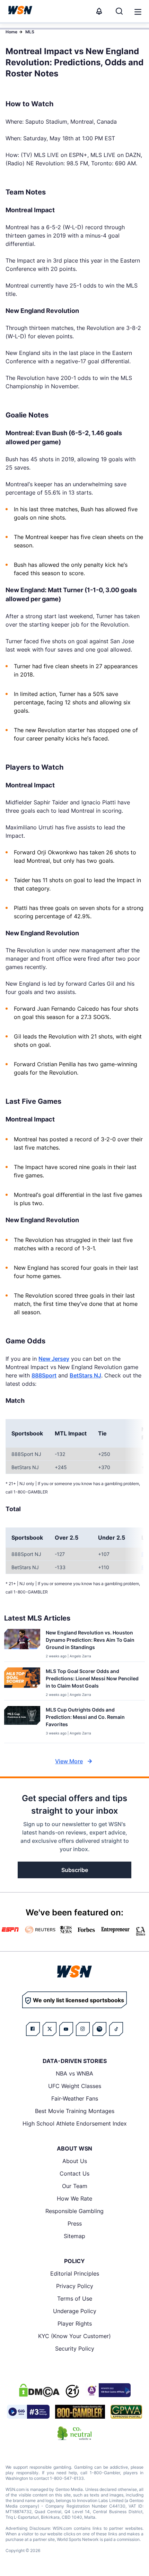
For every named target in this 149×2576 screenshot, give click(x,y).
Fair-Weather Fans (75, 2098)
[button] (138, 12)
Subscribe (75, 1870)
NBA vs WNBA (74, 2073)
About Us (75, 2161)
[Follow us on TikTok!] (116, 2029)
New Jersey (54, 1359)
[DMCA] (39, 2390)
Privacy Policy (75, 2286)
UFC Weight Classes (75, 2086)
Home (11, 32)
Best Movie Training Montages (75, 2111)
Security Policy (75, 2349)
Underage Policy (75, 2311)
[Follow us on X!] (50, 2029)
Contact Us (74, 2173)
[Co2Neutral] (74, 2433)
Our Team (75, 2186)
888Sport (44, 1375)
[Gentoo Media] (28, 2412)
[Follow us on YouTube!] (66, 2029)
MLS (30, 32)
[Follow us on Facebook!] (33, 2029)
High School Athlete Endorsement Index (75, 2123)
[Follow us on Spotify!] (99, 2029)
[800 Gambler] (80, 2412)
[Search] (119, 11)
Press (75, 2223)
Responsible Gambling (74, 2211)
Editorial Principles (75, 2273)
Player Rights (75, 2324)
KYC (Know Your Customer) (74, 2336)
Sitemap (74, 2236)
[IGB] (108, 2390)
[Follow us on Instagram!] (83, 2029)
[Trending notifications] (99, 11)
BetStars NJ (85, 1375)
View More (69, 1761)
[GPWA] (126, 2412)
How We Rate (74, 2198)
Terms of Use (75, 2298)
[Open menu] (137, 11)
